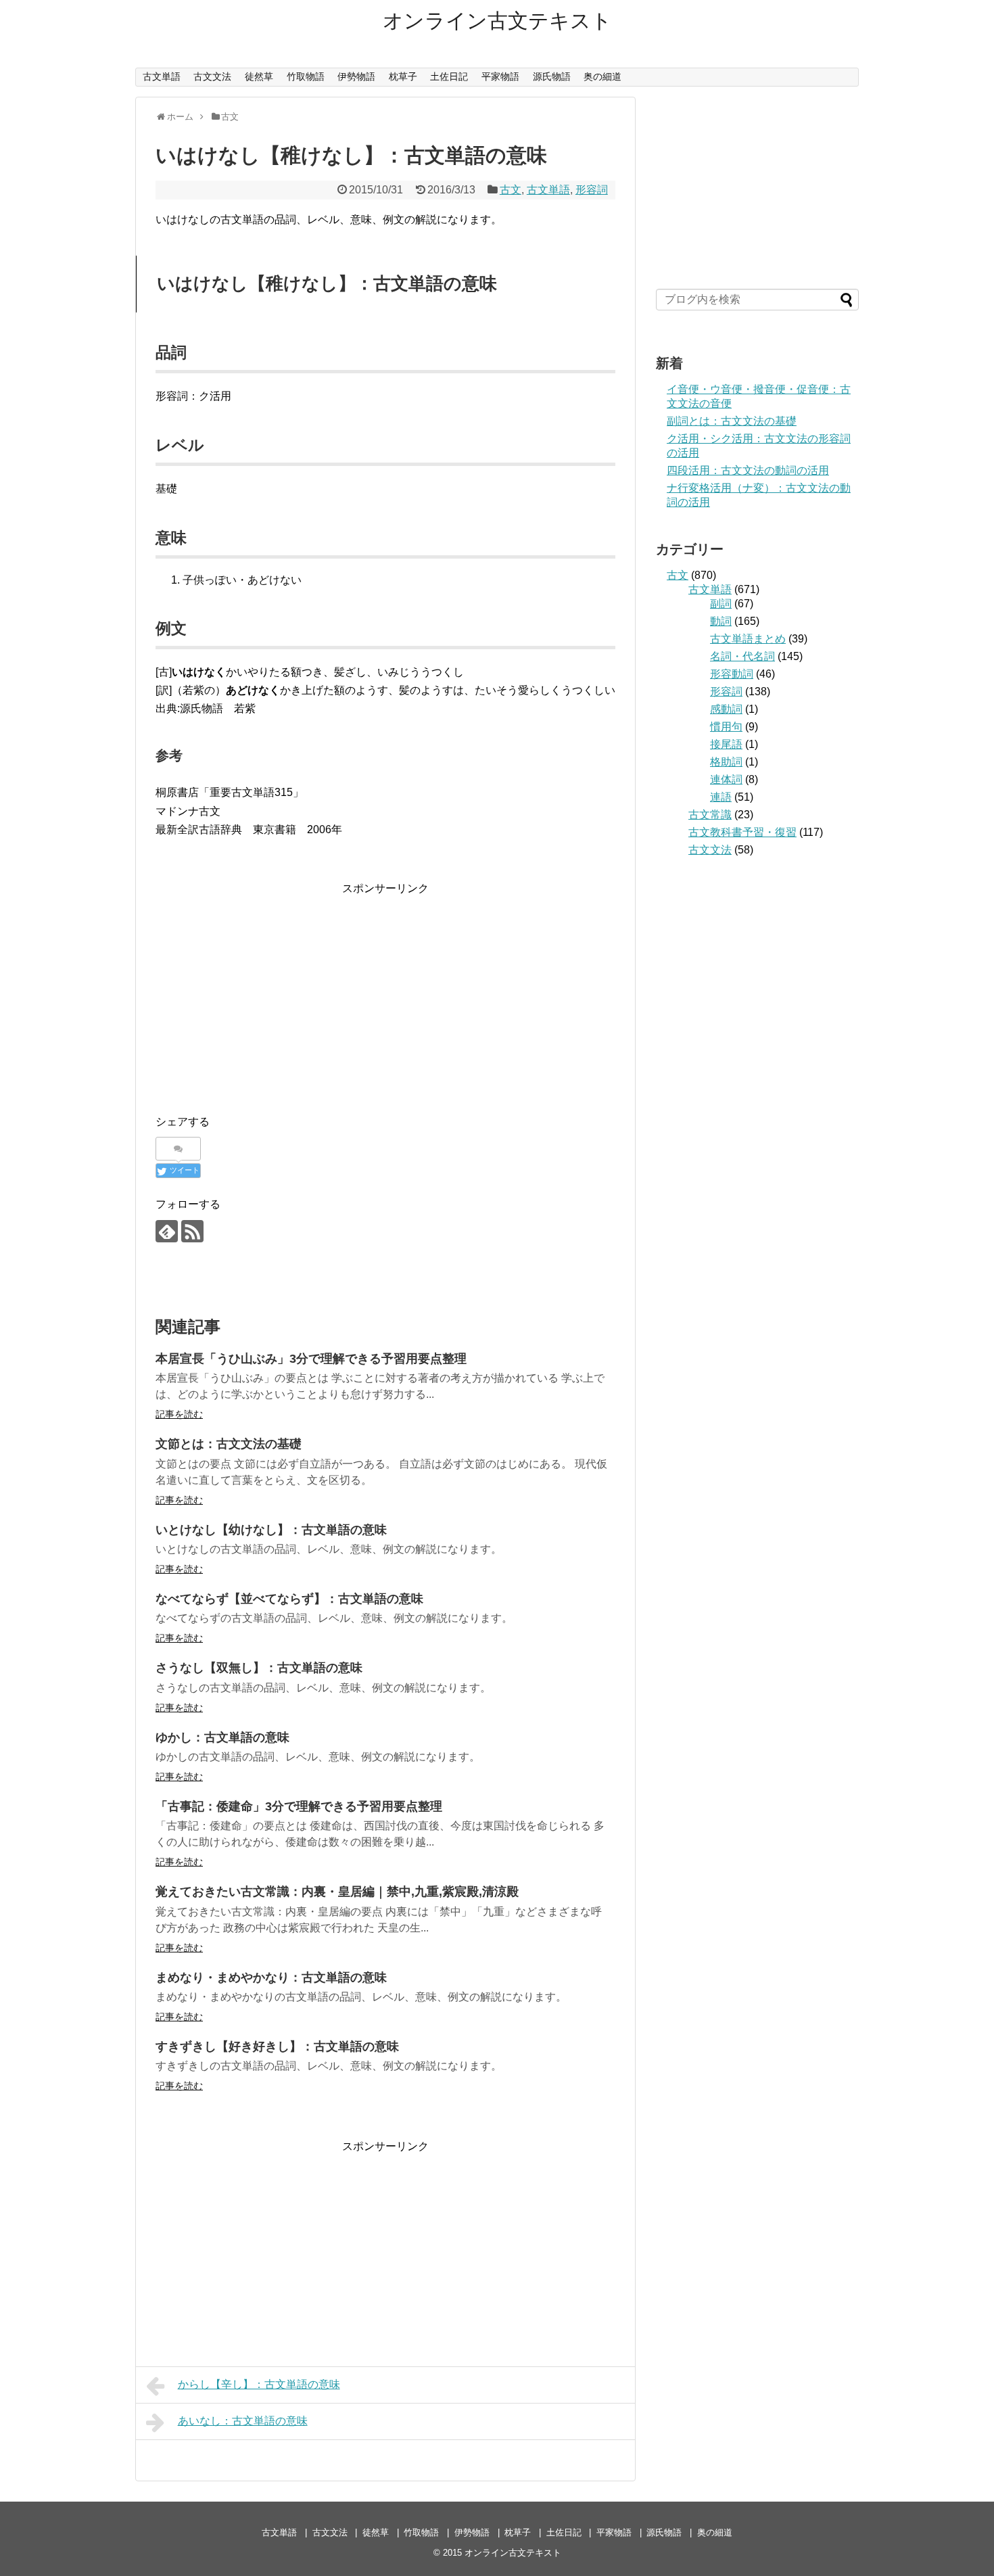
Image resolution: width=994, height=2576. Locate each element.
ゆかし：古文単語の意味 (222, 1737)
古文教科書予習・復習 (742, 832)
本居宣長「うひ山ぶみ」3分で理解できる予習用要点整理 (311, 1359)
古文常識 (710, 815)
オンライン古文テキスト (497, 21)
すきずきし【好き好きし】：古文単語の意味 (277, 2046)
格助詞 (726, 762)
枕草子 (403, 76)
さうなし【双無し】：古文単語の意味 (259, 1668)
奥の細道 (602, 76)
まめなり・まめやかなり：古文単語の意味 (271, 1977)
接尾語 (726, 744)
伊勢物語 (356, 76)
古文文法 (212, 76)
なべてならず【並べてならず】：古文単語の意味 (289, 1599)
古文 (511, 190)
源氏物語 (552, 76)
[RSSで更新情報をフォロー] (192, 1231)
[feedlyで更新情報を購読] (167, 1231)
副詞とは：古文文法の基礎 (732, 421)
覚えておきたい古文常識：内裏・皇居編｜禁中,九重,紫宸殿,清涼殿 (337, 1892)
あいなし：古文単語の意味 (243, 2421)
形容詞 (592, 190)
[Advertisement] (385, 992)
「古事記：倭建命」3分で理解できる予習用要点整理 (299, 1806)
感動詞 (726, 709)
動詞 (721, 621)
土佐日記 (449, 76)
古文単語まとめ (748, 639)
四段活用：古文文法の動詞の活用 (748, 470)
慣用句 (726, 727)
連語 (721, 797)
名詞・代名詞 (742, 656)
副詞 (721, 604)
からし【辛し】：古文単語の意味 (259, 2384)
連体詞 (726, 779)
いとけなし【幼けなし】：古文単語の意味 (271, 1530)
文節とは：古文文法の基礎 (229, 1444)
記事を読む (179, 1414)
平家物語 (500, 76)
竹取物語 (306, 76)
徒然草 (259, 76)
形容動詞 (732, 674)
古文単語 (162, 76)
